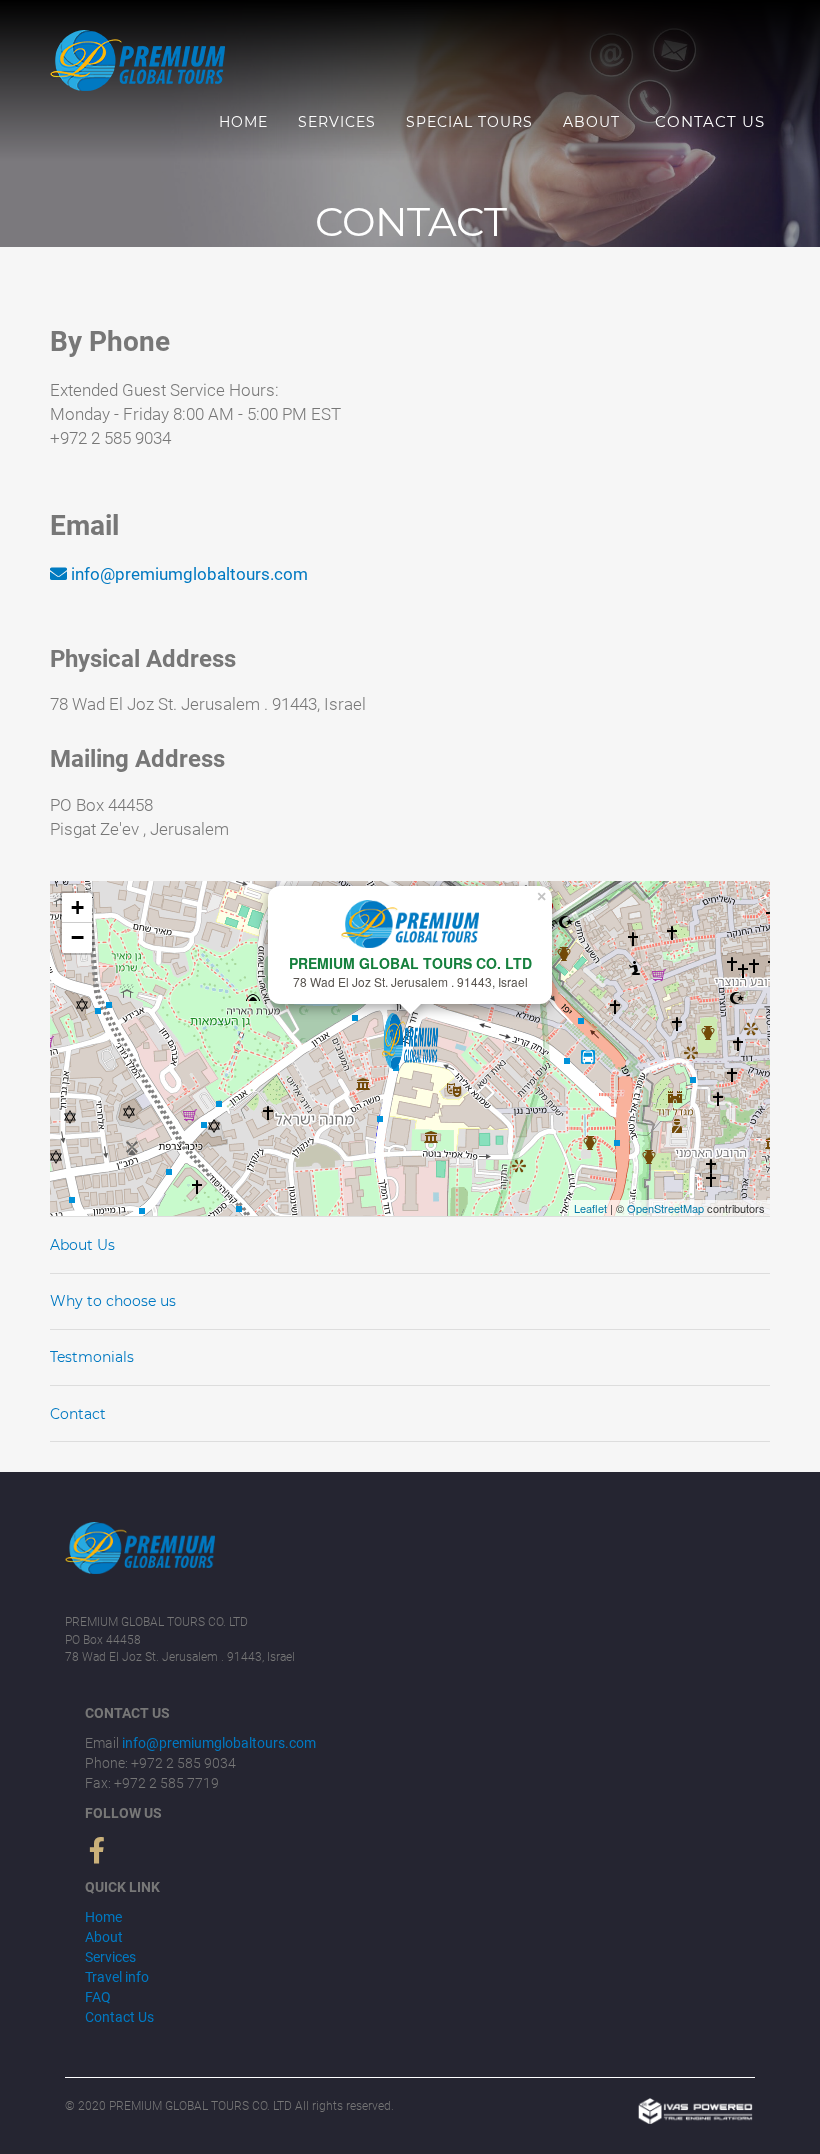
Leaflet (590, 1208)
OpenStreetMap (665, 1208)
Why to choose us (113, 1301)
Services (337, 122)
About (591, 122)
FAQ (98, 1997)
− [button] (77, 937)
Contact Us (710, 121)
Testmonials (92, 1357)
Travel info (117, 1977)
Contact (78, 1414)
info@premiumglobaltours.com (189, 574)
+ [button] (77, 907)
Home (243, 122)
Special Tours (469, 122)
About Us (82, 1245)
